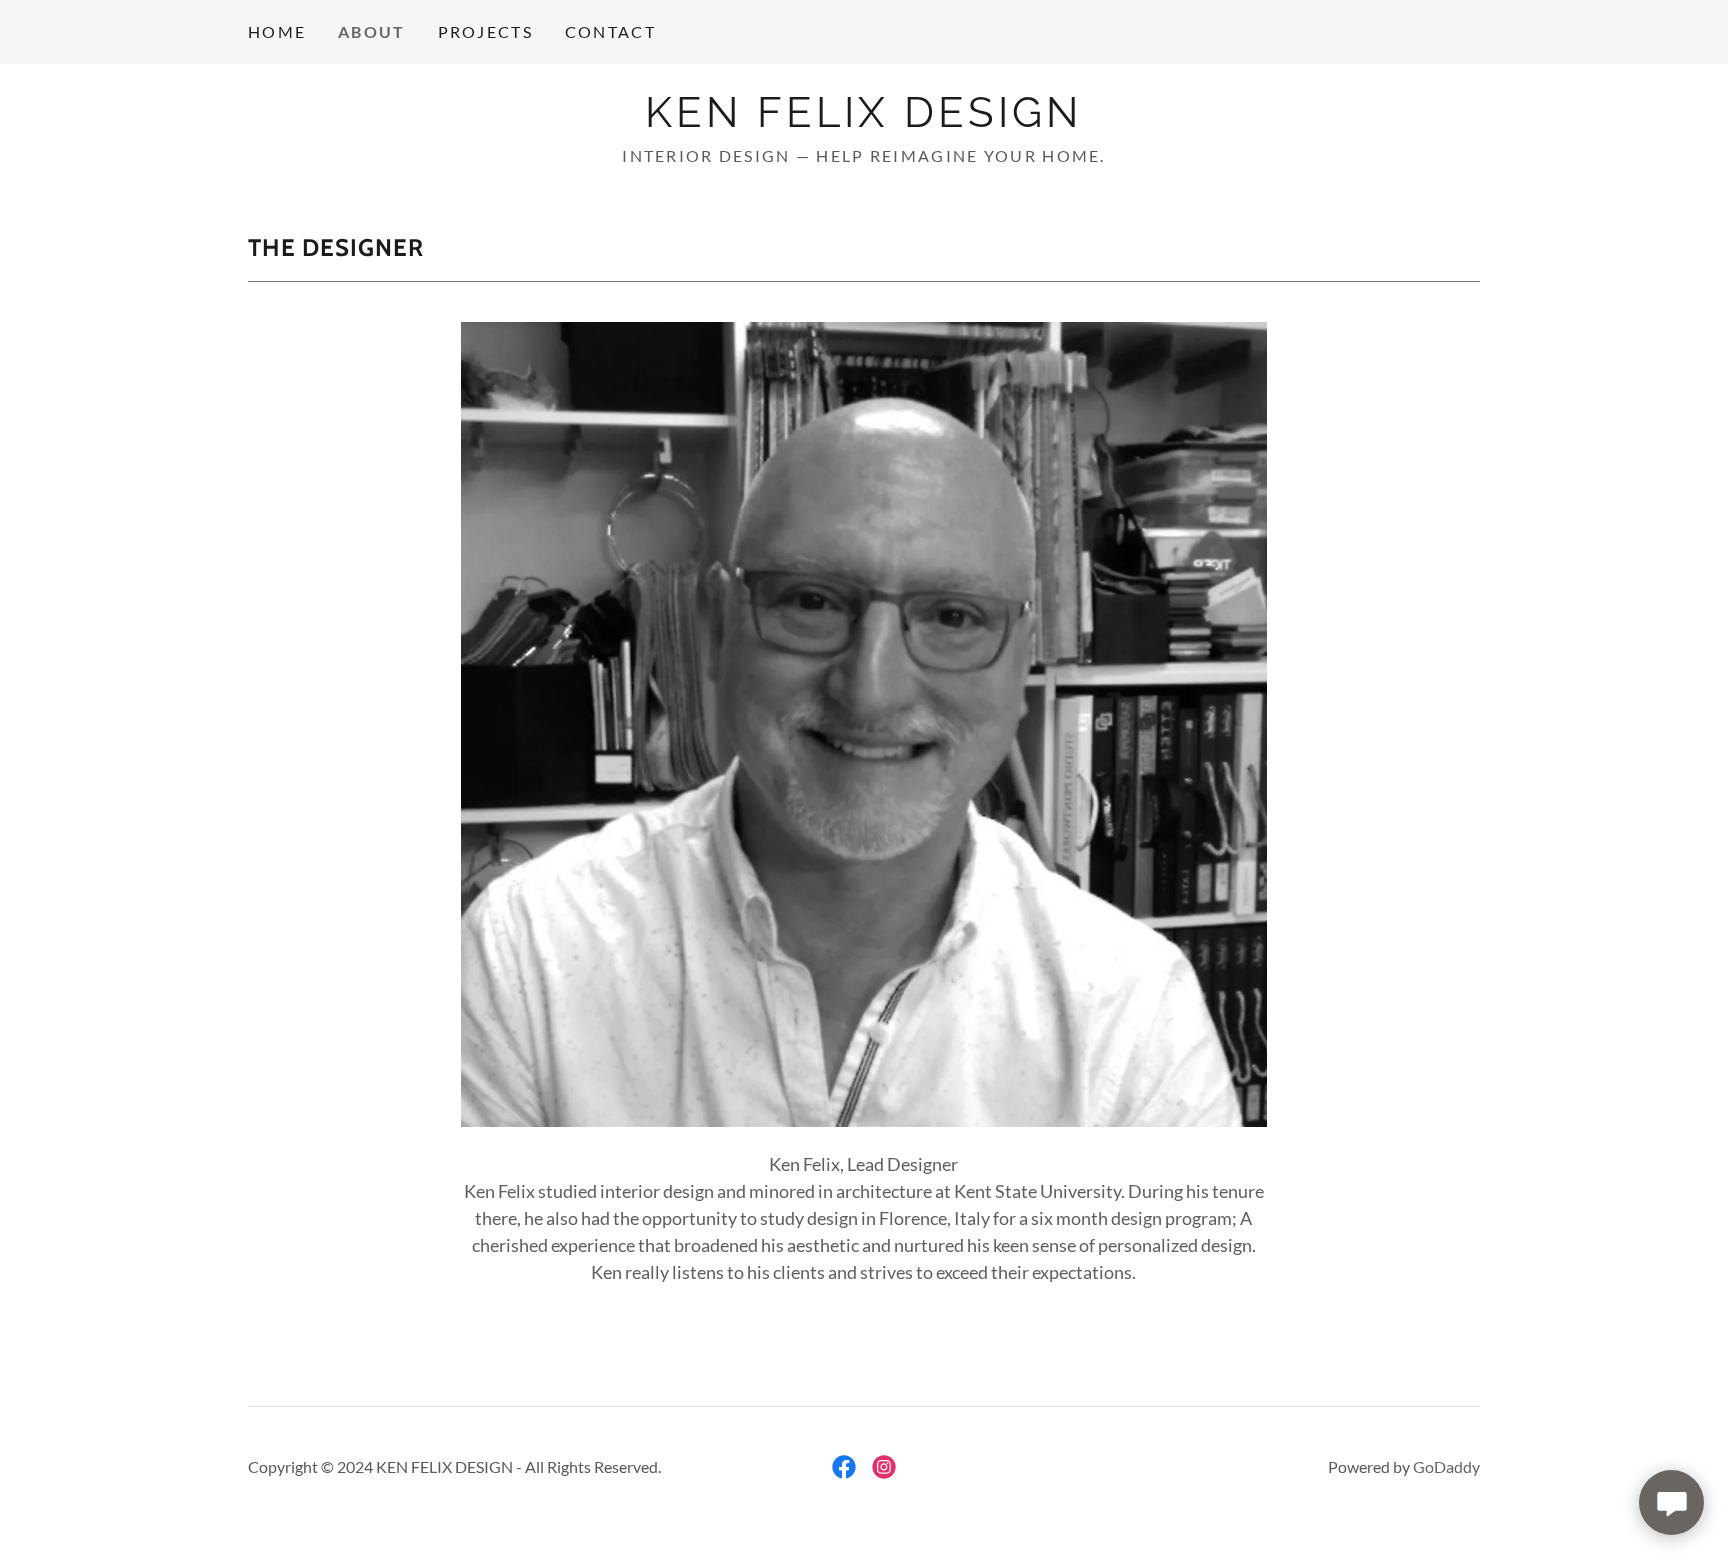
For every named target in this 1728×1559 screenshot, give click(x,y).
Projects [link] (485, 31)
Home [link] (277, 31)
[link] (863, 120)
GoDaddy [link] (1446, 1466)
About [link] (371, 31)
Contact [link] (610, 31)
